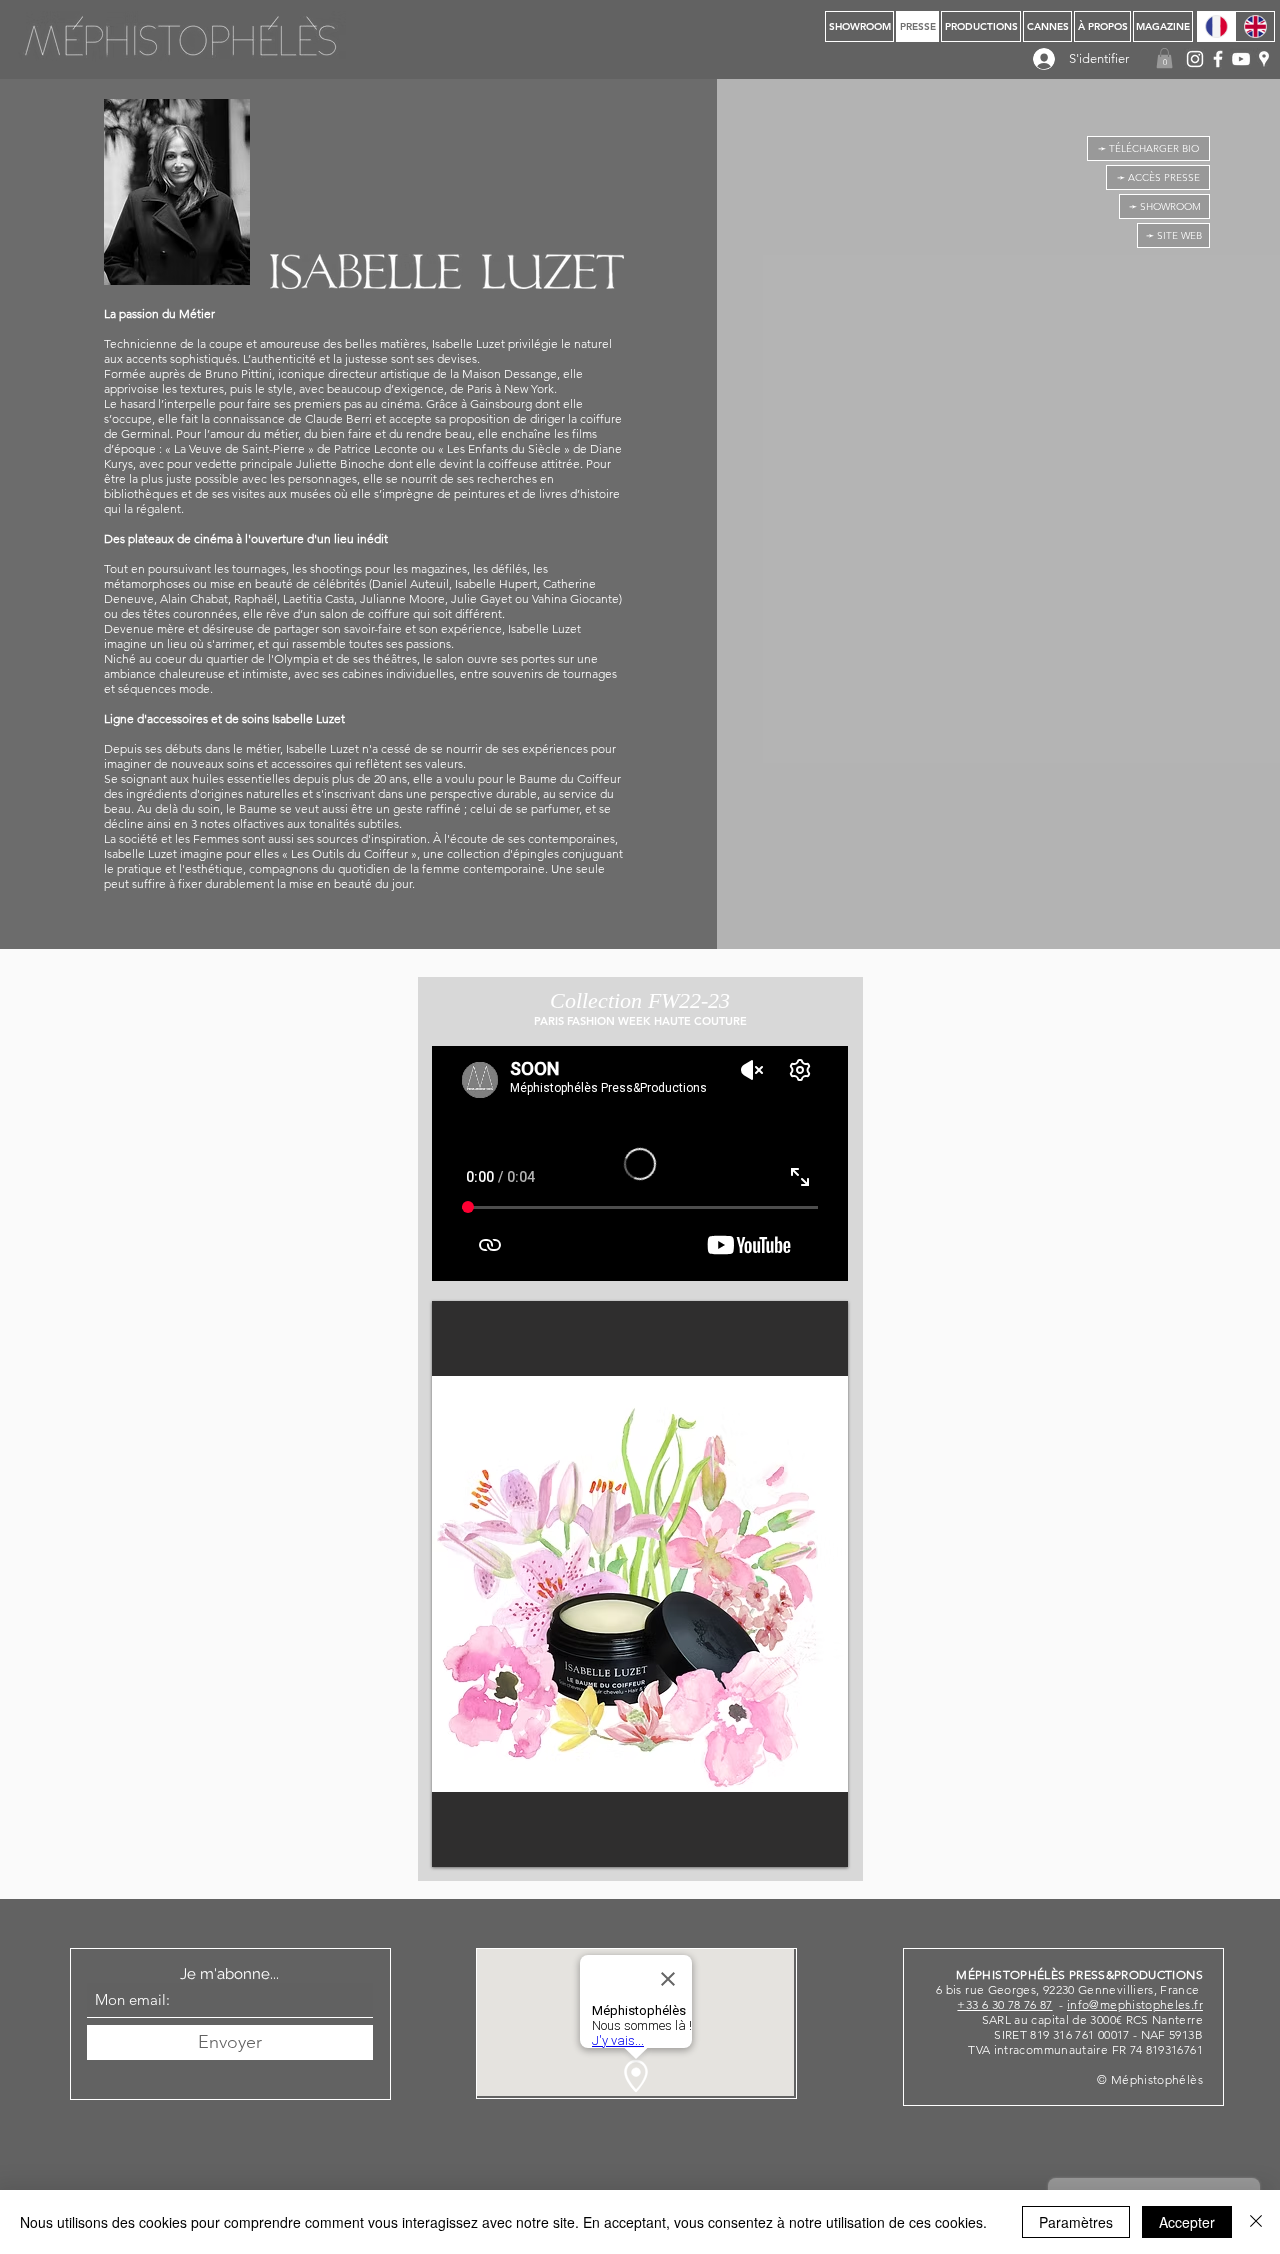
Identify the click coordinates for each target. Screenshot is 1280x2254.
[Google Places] (1264, 59)
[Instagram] (1195, 59)
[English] (1255, 26)
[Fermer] (1256, 2222)
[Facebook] (1218, 59)
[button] (1164, 58)
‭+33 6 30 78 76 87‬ (1004, 2004)
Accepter (1187, 2222)
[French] (1217, 26)
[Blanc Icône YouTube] (1241, 59)
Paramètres (1076, 2222)
